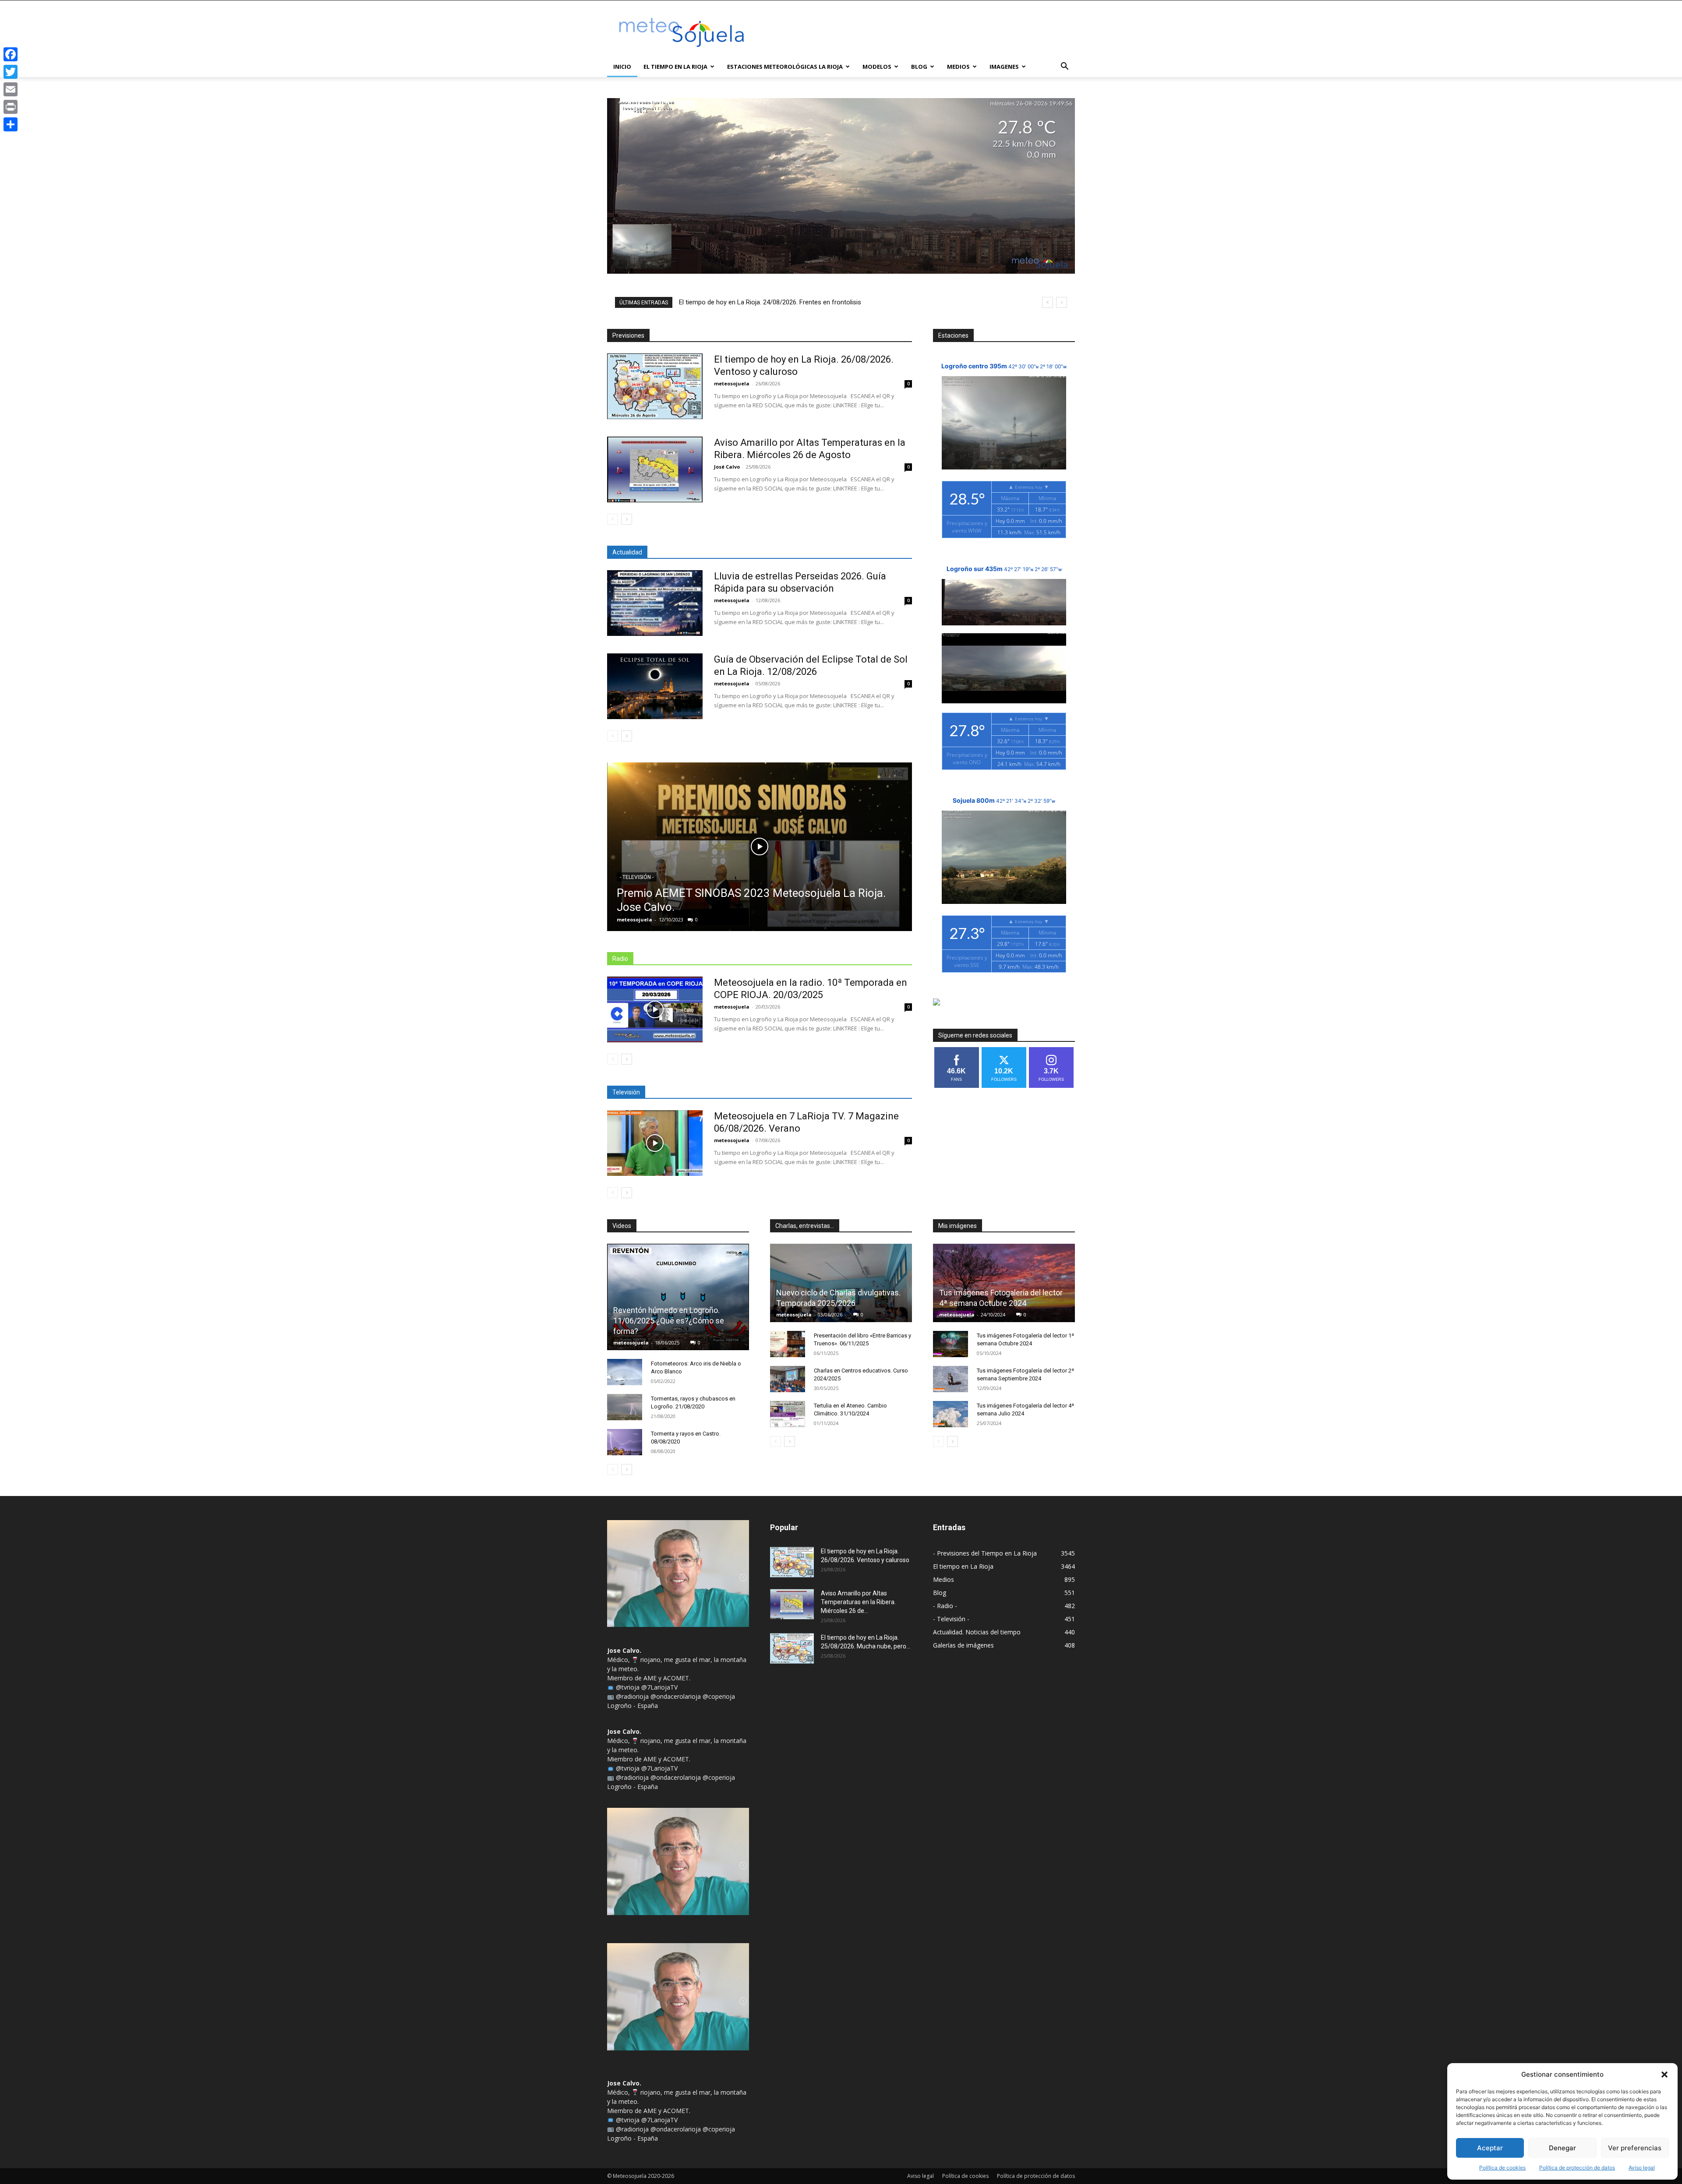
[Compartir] (11, 124)
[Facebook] (11, 54)
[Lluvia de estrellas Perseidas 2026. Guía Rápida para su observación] (655, 603)
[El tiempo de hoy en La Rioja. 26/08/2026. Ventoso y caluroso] (655, 386)
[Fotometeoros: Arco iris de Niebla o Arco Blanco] (625, 1372)
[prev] (1048, 302)
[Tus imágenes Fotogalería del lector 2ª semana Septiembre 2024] (951, 1379)
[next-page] (627, 519)
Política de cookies (1502, 2168)
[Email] (11, 89)
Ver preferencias (1635, 2148)
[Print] (11, 107)
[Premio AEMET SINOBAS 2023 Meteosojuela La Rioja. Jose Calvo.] (760, 847)
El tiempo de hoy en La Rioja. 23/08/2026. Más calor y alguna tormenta (780, 302)
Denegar (1562, 2148)
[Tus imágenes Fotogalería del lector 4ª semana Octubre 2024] (1004, 1283)
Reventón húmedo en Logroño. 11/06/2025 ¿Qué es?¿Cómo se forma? (669, 1321)
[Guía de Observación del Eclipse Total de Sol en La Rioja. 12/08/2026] (655, 686)
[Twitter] (11, 72)
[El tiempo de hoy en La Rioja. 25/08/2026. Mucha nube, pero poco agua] (792, 1648)
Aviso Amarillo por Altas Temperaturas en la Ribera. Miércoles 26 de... (858, 1602)
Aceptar (1490, 2148)
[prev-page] (613, 519)
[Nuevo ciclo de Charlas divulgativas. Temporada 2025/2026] (841, 1283)
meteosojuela (732, 383)
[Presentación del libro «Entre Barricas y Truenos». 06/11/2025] (788, 1344)
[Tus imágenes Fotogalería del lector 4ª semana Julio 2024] (951, 1414)
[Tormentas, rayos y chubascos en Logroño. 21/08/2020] (625, 1407)
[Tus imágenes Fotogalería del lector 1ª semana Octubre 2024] (951, 1344)
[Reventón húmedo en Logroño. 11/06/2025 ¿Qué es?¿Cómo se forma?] (678, 1297)
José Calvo (727, 467)
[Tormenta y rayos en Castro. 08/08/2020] (625, 1442)
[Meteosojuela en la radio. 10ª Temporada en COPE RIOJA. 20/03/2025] (655, 1009)
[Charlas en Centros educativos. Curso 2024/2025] (788, 1379)
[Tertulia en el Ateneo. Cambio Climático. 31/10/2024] (788, 1414)
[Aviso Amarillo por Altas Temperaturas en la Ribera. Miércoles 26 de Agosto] (655, 469)
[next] (1062, 302)
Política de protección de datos (1577, 2168)
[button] (1664, 2075)
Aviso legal (1642, 2168)
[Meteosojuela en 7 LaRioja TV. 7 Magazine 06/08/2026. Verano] (655, 1143)
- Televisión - (637, 877)
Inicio (622, 67)
